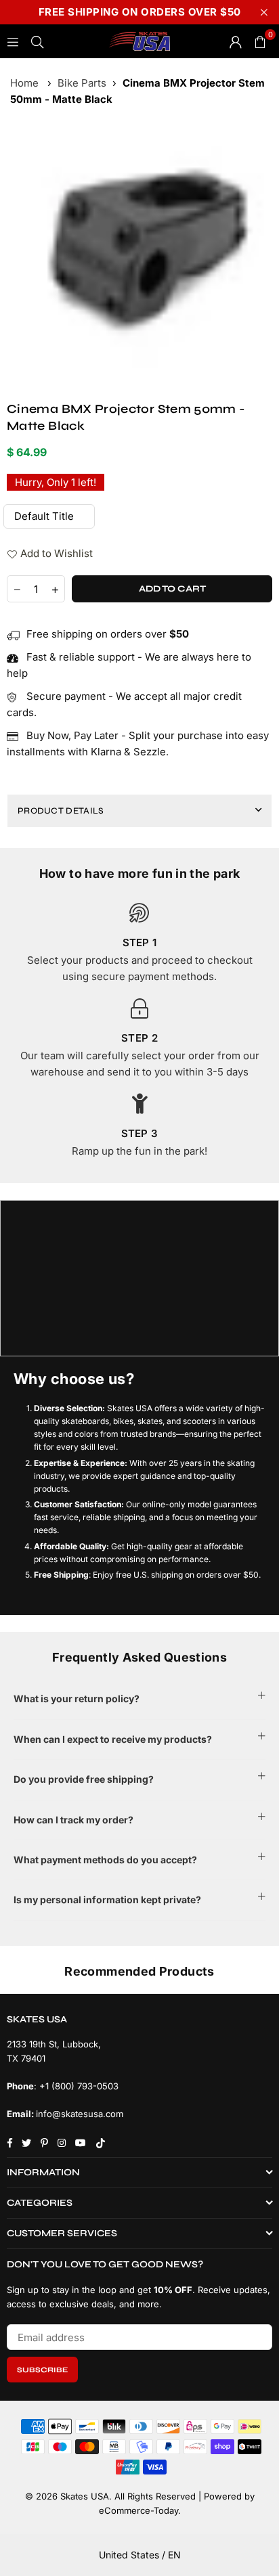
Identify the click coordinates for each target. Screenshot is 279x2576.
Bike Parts (82, 83)
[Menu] (13, 41)
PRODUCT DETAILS (61, 811)
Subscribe (42, 2370)
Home (24, 83)
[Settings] (236, 41)
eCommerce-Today (138, 2510)
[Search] (37, 41)
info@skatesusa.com (80, 2114)
